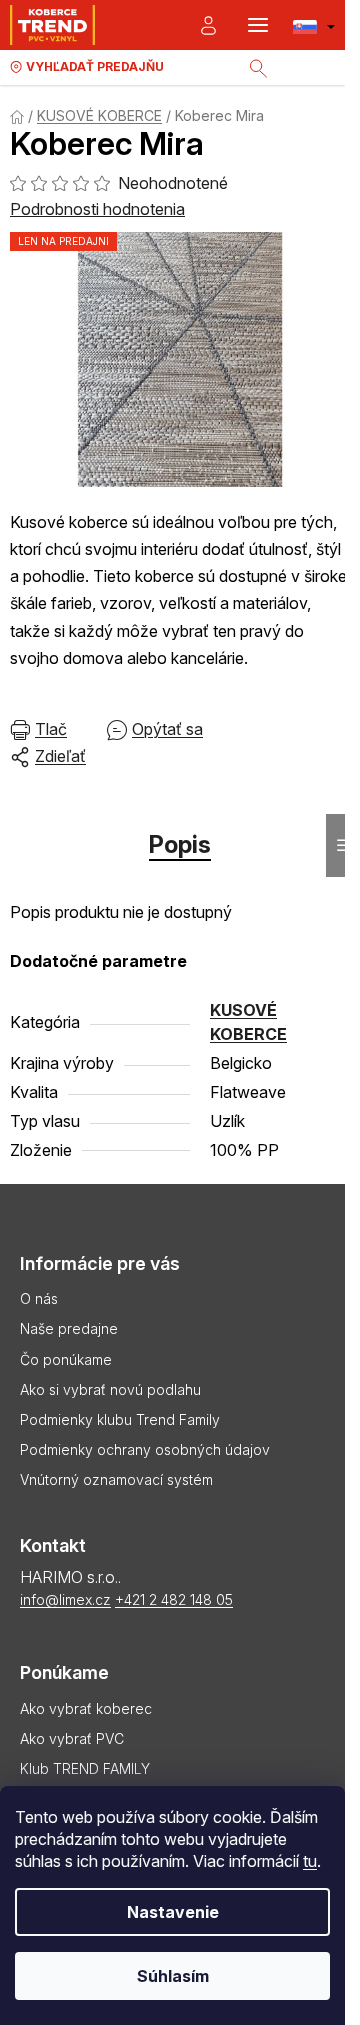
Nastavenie (173, 1912)
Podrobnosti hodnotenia (97, 209)
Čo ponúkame (66, 1359)
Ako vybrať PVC (72, 1738)
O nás (39, 1298)
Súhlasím (173, 1976)
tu (310, 1861)
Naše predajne (69, 1328)
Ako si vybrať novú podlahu (110, 1389)
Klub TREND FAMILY (85, 1768)
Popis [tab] (180, 844)
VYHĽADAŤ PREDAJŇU (95, 66)
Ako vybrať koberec (86, 1708)
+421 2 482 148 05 (174, 1599)
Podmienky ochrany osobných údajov (145, 1449)
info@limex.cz (65, 1599)
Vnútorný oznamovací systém (116, 1479)
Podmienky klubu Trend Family (120, 1419)
